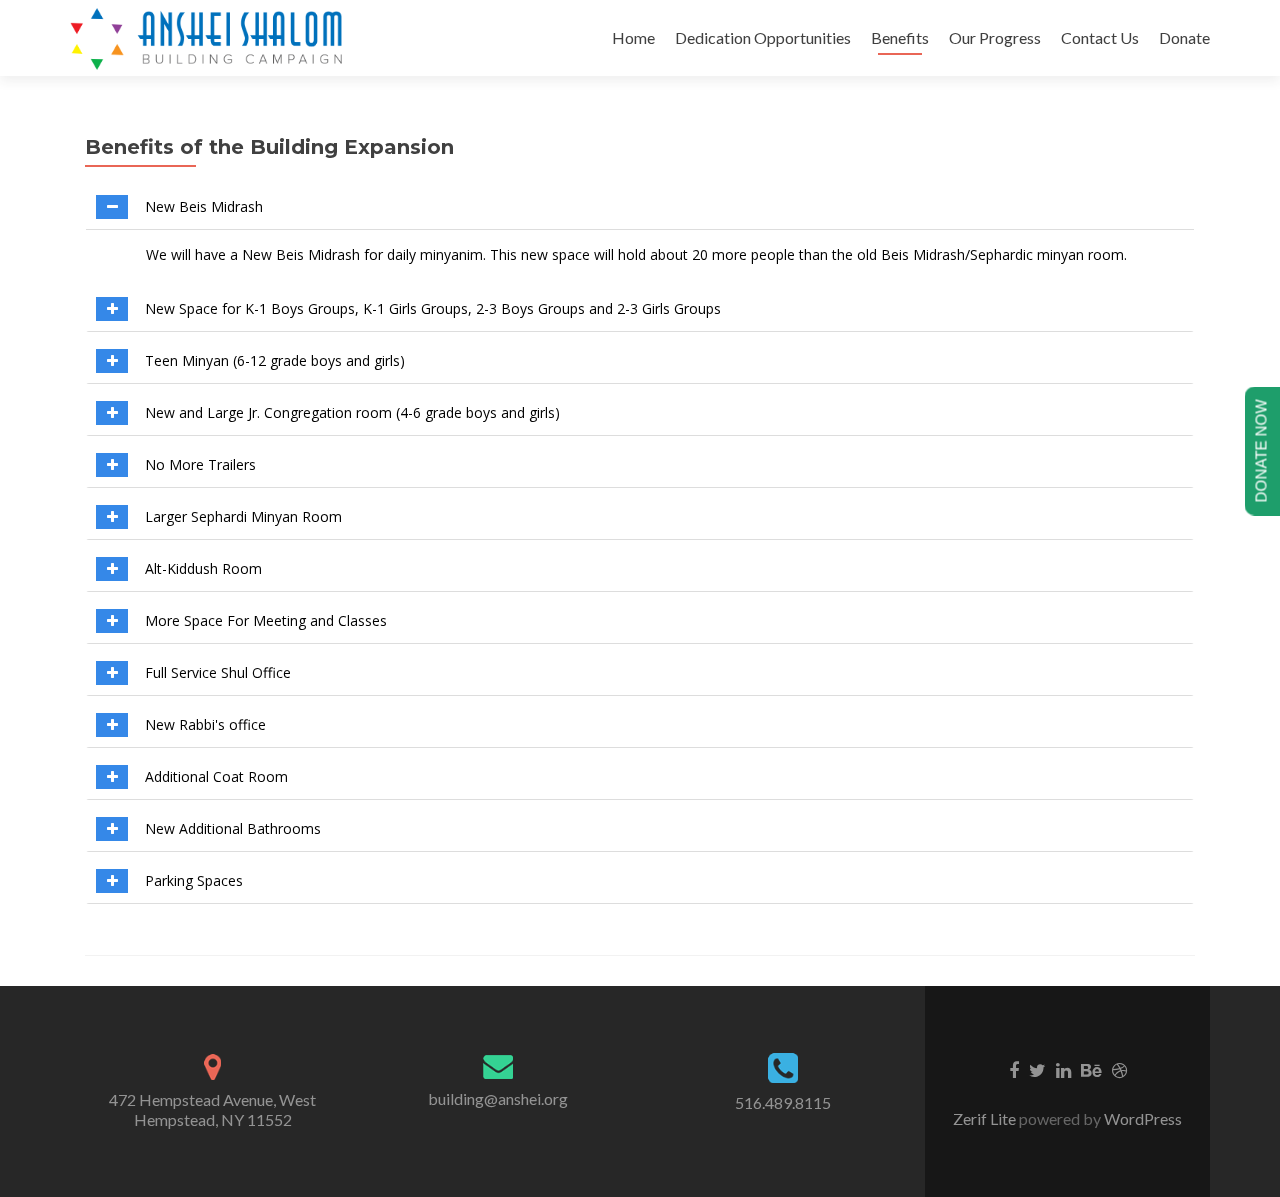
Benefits (900, 37)
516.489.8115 (783, 1102)
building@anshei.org (498, 1098)
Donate (1184, 37)
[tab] (640, 207)
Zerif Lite (986, 1118)
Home (633, 37)
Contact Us (1100, 37)
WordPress (1141, 1118)
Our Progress (995, 37)
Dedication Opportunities (763, 37)
